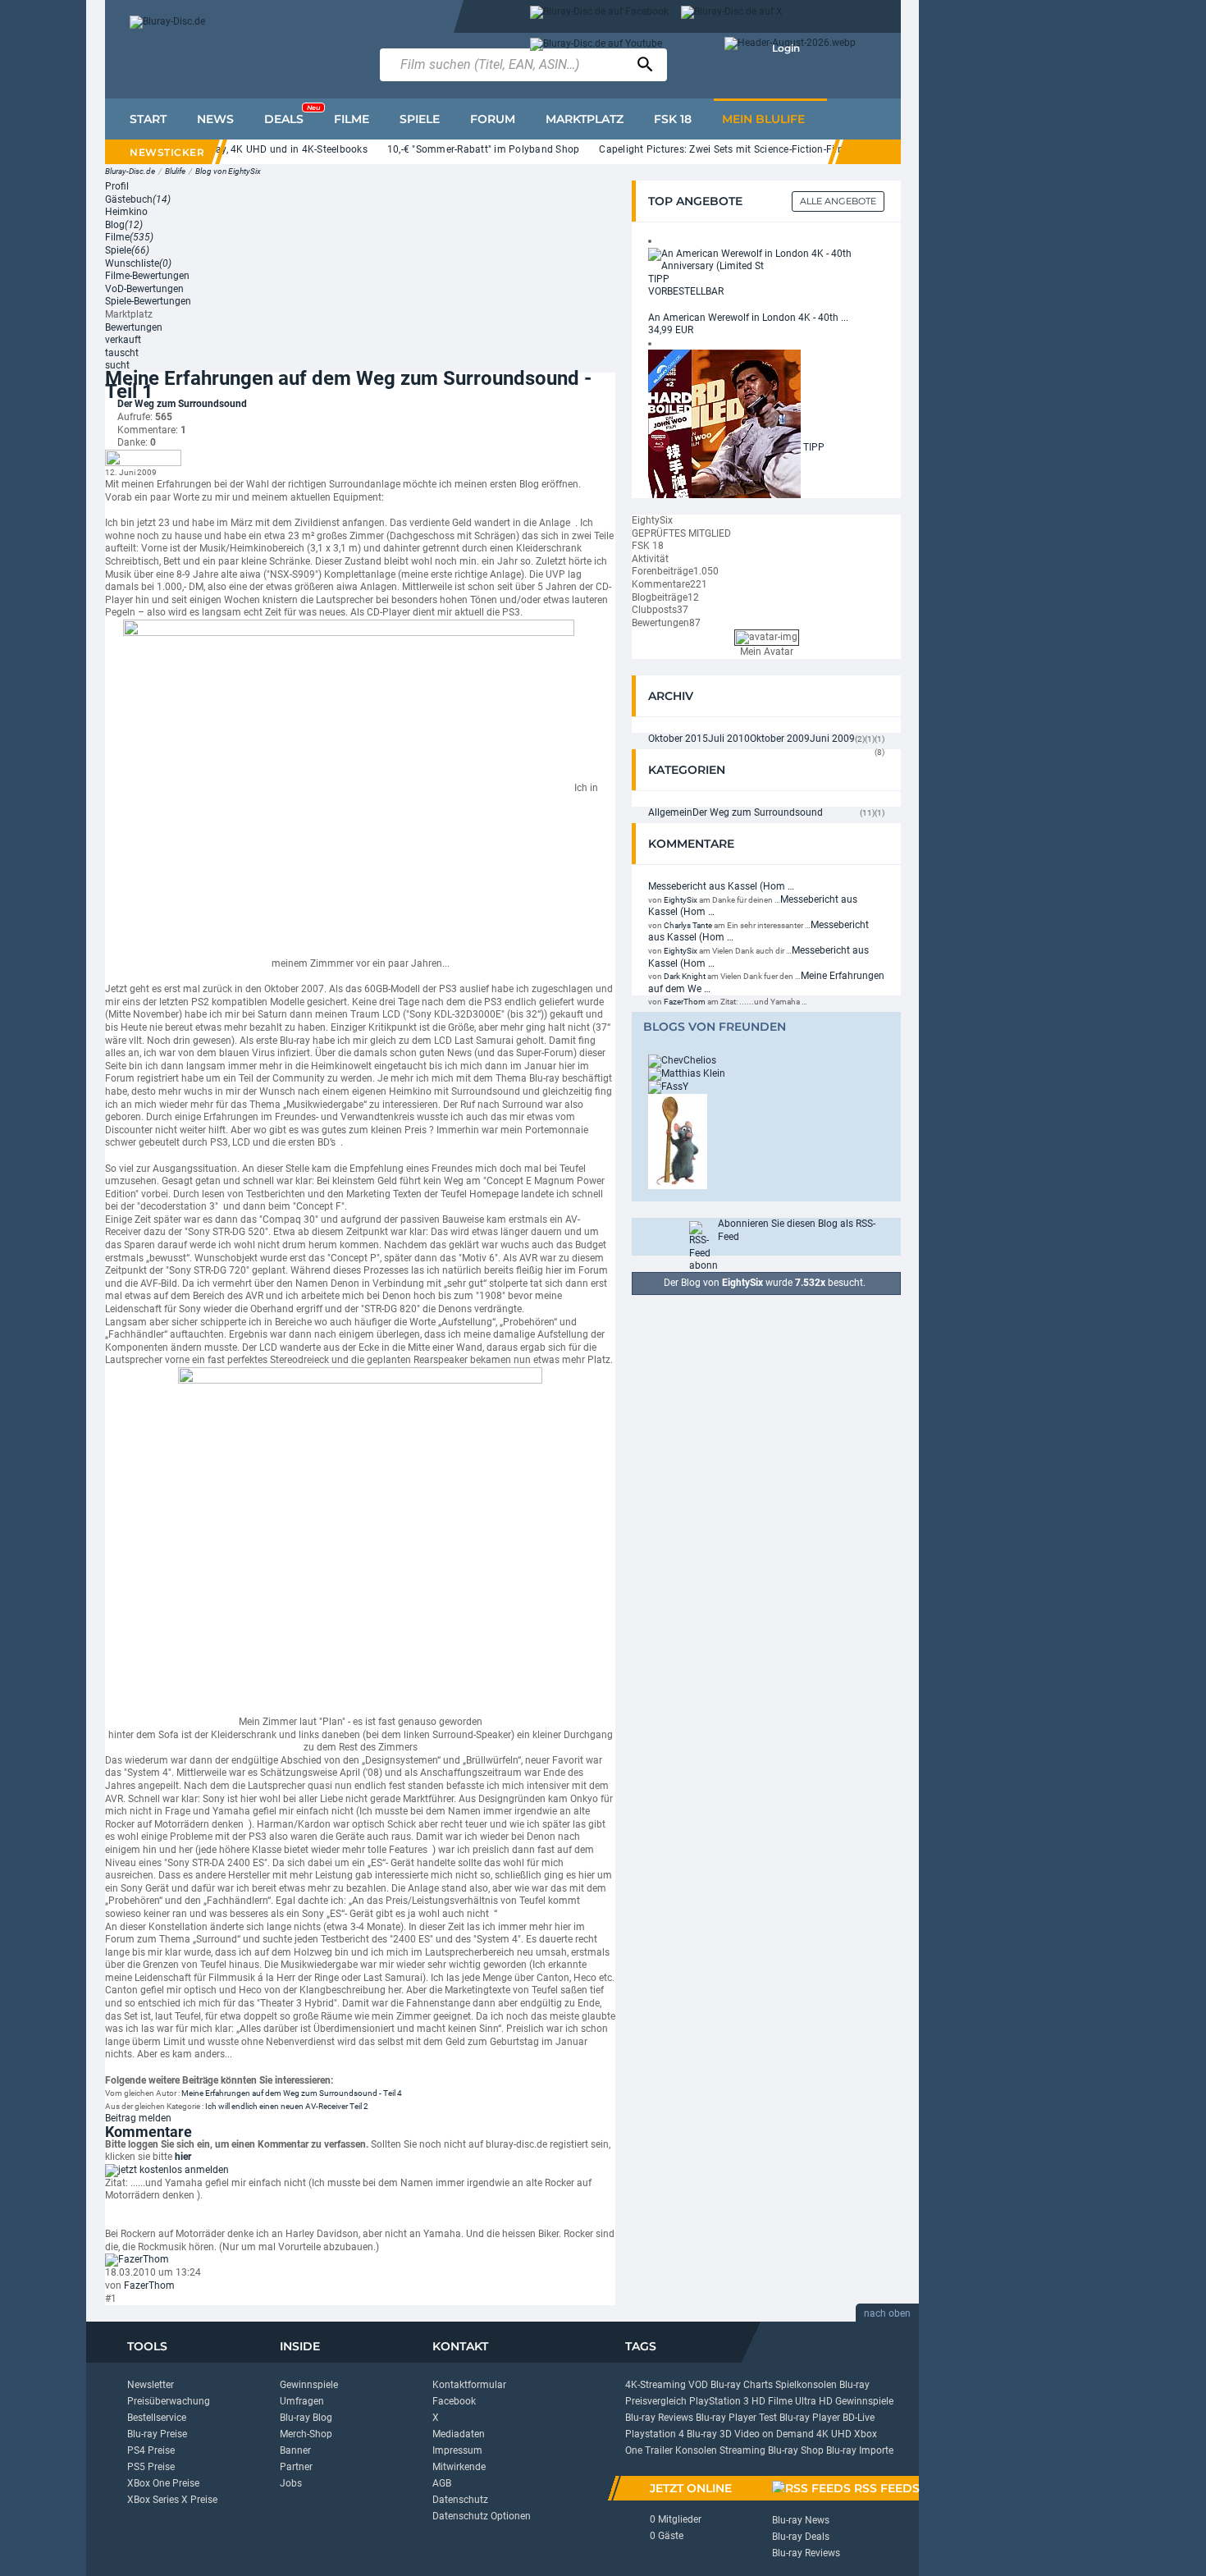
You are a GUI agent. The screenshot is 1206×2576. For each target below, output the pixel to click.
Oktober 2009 (780, 739)
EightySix (681, 900)
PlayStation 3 (719, 2401)
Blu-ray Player (810, 2418)
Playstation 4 (655, 2434)
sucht (117, 365)
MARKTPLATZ (585, 119)
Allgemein (670, 812)
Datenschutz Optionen (482, 2516)
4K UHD (834, 2434)
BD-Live (859, 2418)
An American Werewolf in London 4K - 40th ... (748, 318)
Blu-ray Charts (742, 2385)
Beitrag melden (138, 2118)
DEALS (292, 115)
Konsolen (696, 2450)
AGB (442, 2483)
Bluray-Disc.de (130, 171)
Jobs (291, 2483)
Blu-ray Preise (157, 2434)
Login (786, 48)
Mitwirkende (459, 2467)
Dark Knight (685, 976)
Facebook (454, 2401)
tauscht (122, 353)
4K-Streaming (656, 2385)
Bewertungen (134, 327)
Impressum (457, 2450)
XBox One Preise (163, 2483)
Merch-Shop (306, 2434)
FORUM (493, 119)
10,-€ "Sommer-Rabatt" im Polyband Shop (454, 149)
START (148, 119)
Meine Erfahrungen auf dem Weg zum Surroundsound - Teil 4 (292, 2093)
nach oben (887, 2313)
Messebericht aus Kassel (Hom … (721, 886)
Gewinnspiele (309, 2385)
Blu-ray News (801, 2520)
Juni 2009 (832, 739)
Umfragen (302, 2401)
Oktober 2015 (678, 739)
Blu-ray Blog (306, 2418)
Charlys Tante (688, 925)
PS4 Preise (151, 2450)
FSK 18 (673, 119)
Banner (295, 2450)
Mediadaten (459, 2434)
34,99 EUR (671, 330)
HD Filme (772, 2401)
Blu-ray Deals (801, 2537)
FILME (352, 119)
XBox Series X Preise (172, 2500)
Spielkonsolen (806, 2385)
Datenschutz (460, 2500)
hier (183, 2157)
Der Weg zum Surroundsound (182, 404)
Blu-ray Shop (796, 2450)
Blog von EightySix (228, 171)
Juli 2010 (729, 739)
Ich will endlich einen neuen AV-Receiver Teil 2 (287, 2106)
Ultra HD (814, 2401)
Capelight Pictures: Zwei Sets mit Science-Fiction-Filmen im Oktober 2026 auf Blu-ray (765, 149)
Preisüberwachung (169, 2401)
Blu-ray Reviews (659, 2418)
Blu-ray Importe (860, 2450)
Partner (296, 2467)
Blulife (175, 171)
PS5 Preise (151, 2467)
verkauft (123, 340)
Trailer (659, 2450)
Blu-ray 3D (709, 2434)
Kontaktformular (469, 2385)
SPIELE (420, 119)
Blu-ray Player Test (736, 2418)
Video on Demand (774, 2434)
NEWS (215, 119)
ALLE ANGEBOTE (838, 201)
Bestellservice (157, 2418)
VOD (698, 2385)
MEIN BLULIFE (763, 119)
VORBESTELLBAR (686, 291)
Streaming (742, 2450)
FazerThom (149, 2285)
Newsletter (151, 2385)
